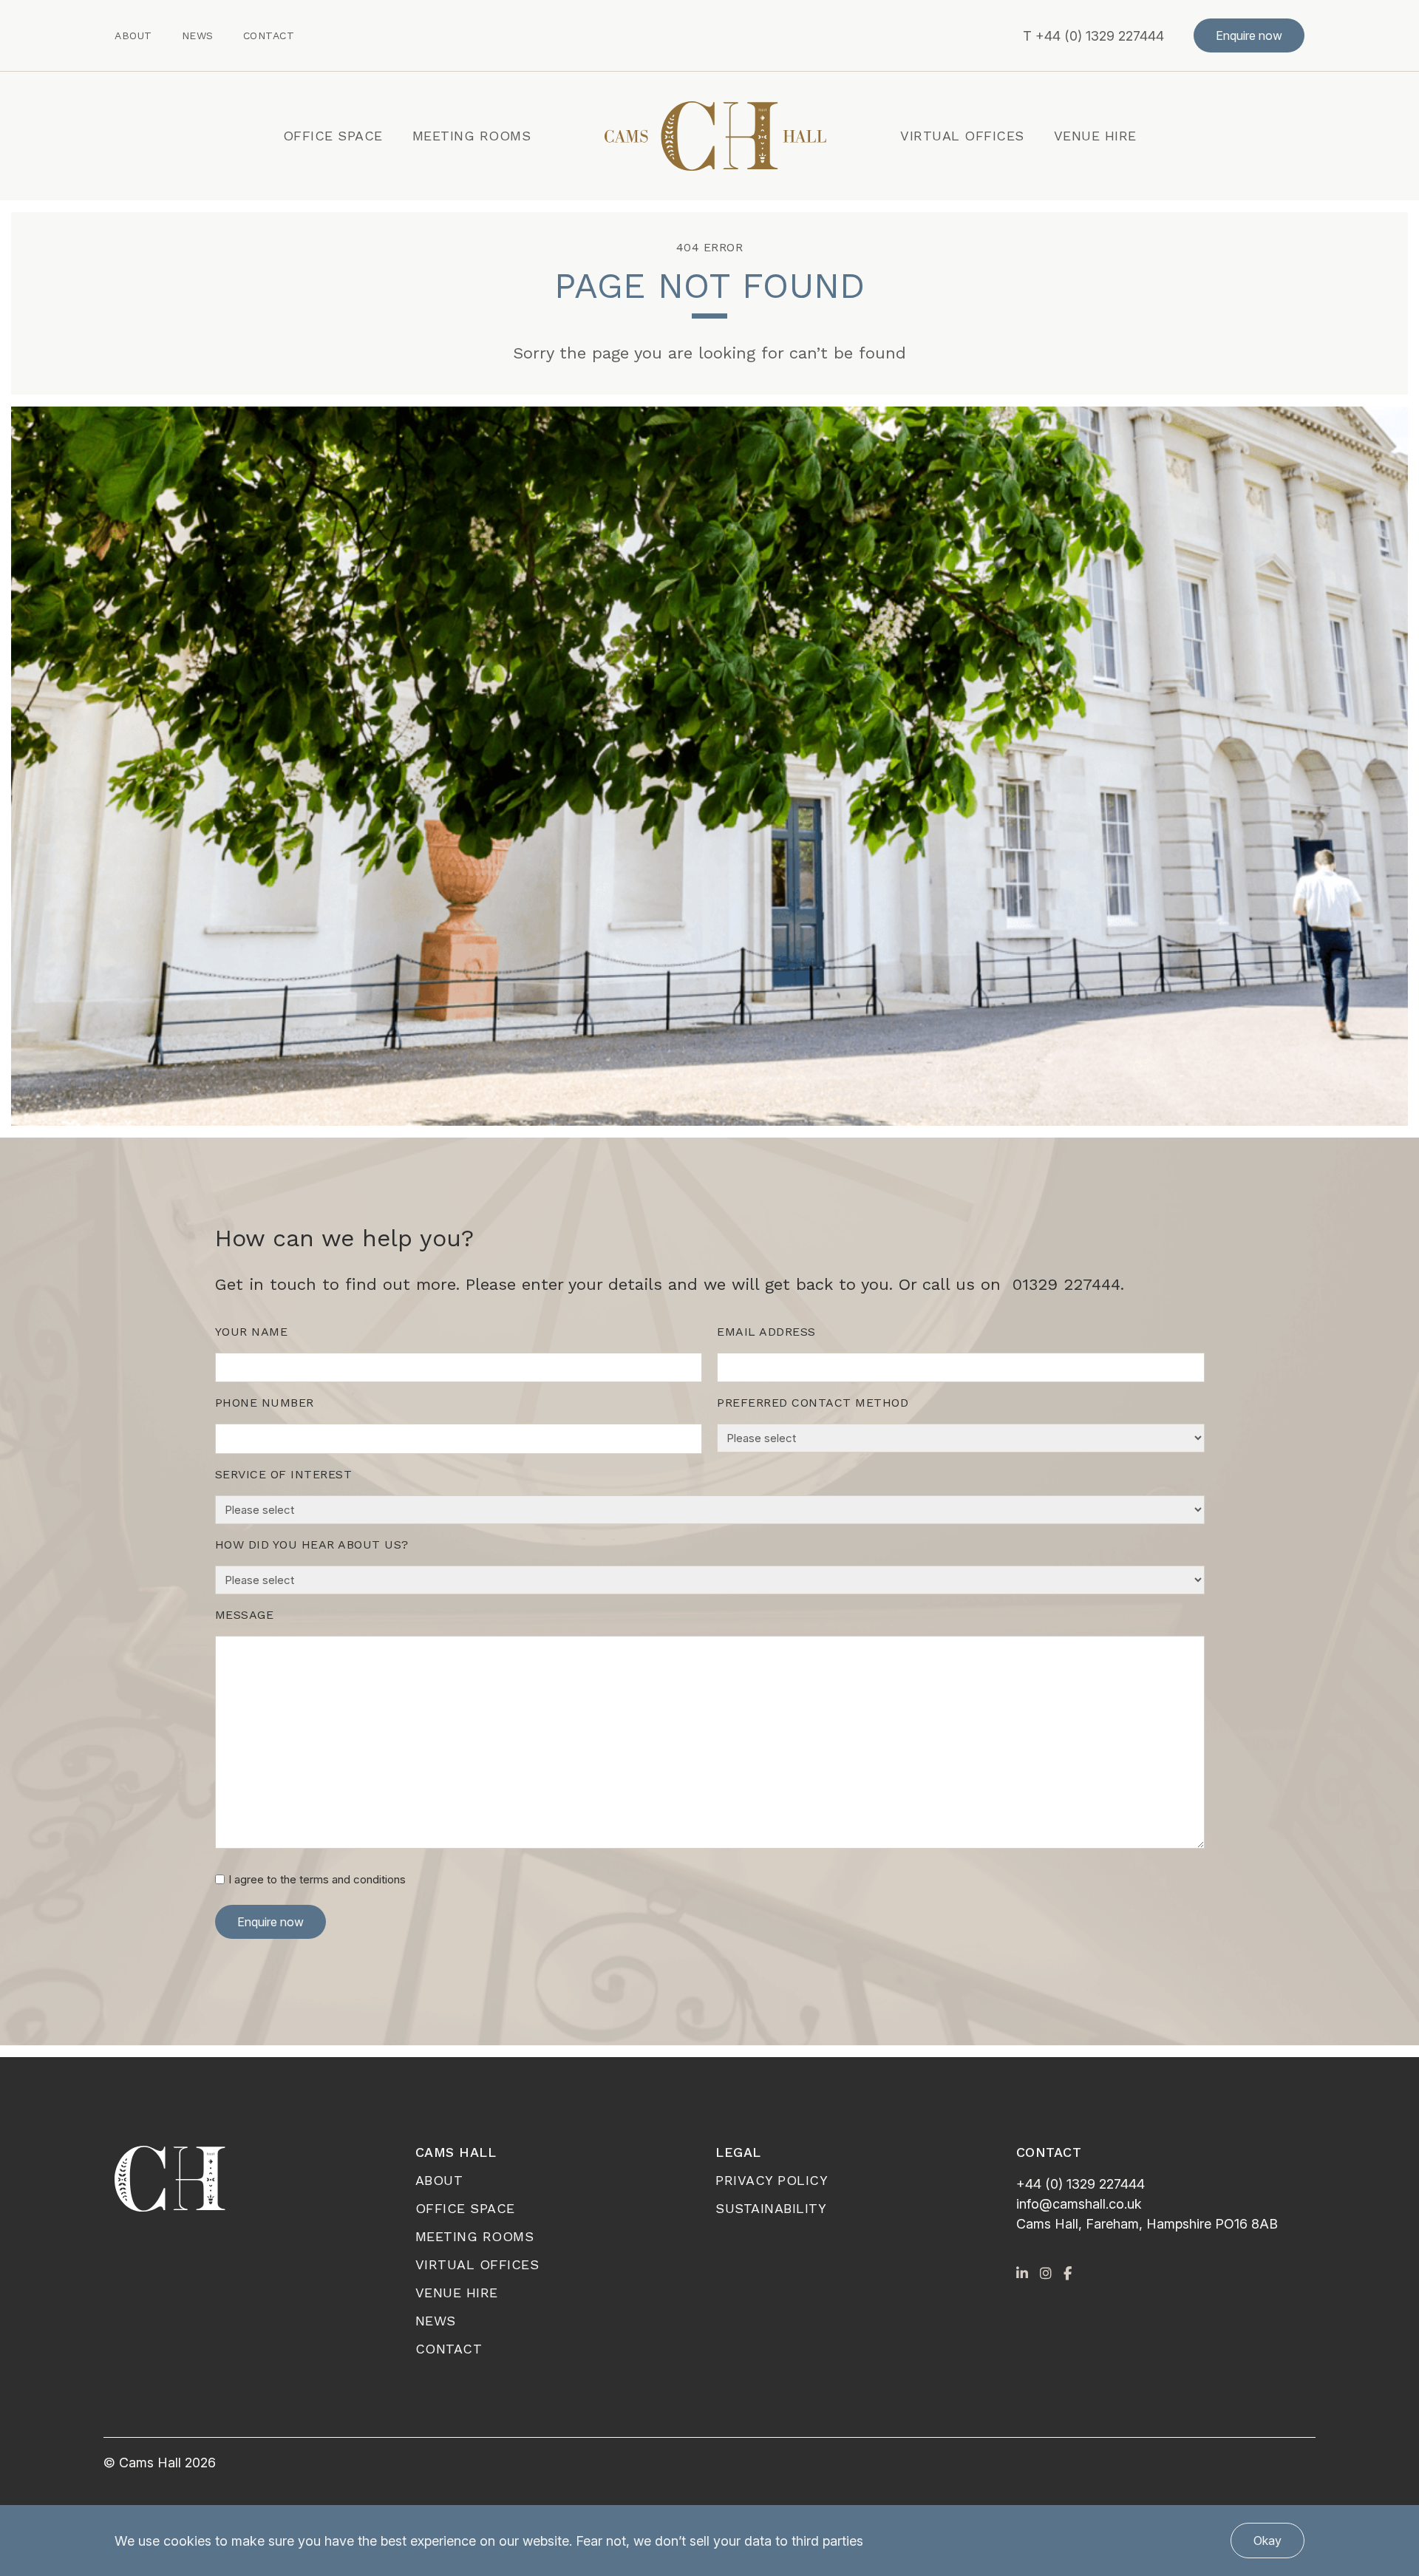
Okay (1267, 2541)
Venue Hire (1095, 136)
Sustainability (771, 2208)
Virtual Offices (962, 136)
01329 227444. (1068, 1284)
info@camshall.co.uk (1079, 2204)
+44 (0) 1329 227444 (1100, 36)
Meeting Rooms (472, 136)
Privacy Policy (772, 2180)
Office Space (333, 136)
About (133, 35)
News (198, 35)
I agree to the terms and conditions (317, 1879)
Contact (269, 35)
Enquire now (1249, 35)
